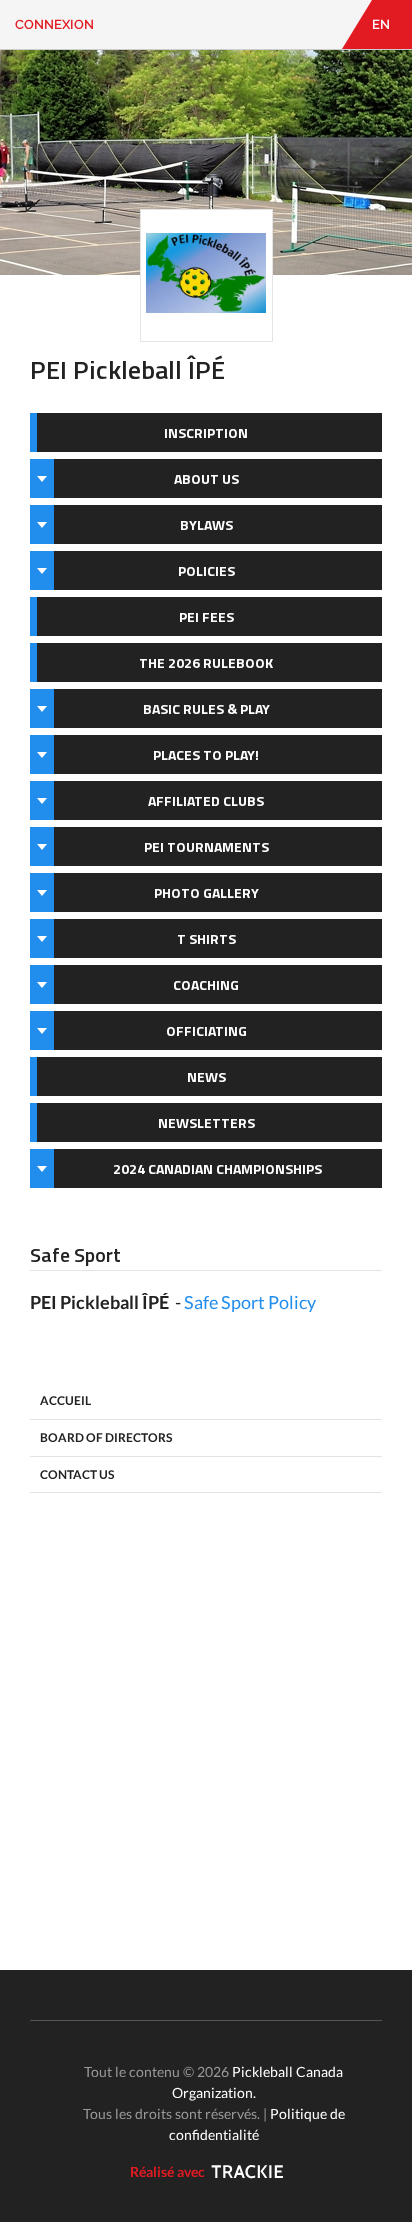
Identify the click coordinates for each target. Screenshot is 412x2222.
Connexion (54, 24)
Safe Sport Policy (250, 1302)
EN (381, 24)
